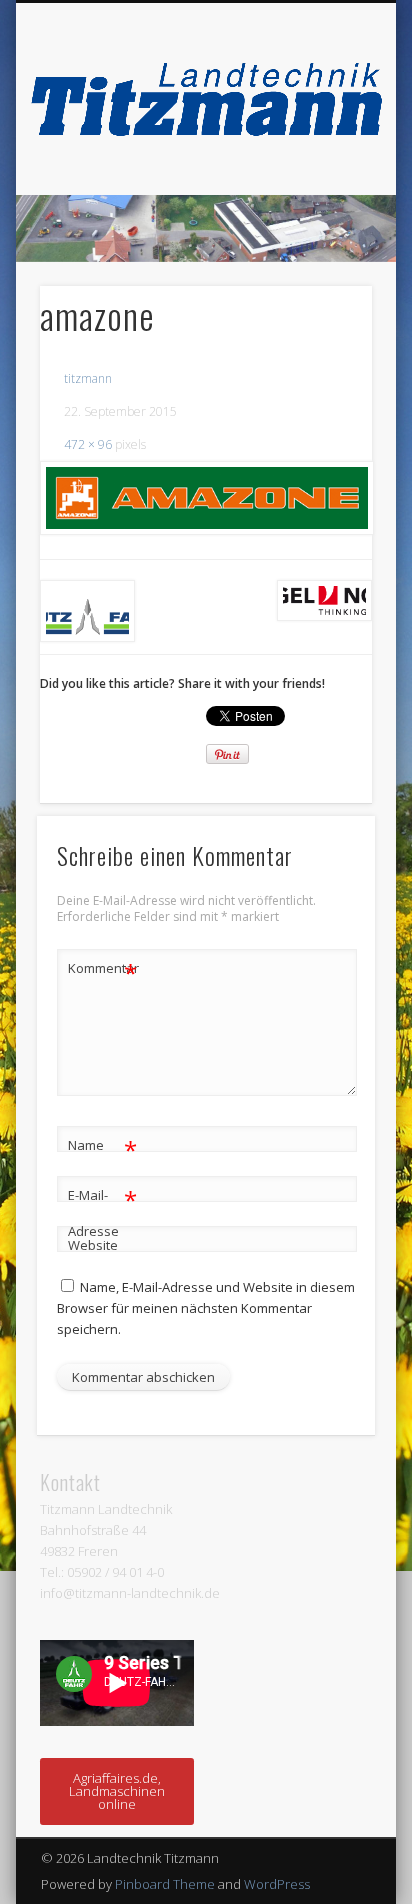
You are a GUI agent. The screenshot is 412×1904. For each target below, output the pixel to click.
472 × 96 (88, 444)
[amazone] (206, 498)
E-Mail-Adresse (102, 1211)
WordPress (277, 1884)
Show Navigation (323, 179)
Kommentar (103, 971)
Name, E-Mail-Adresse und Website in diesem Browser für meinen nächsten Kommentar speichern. (206, 1308)
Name (102, 1148)
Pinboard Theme (165, 1884)
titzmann (88, 378)
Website (93, 1245)
